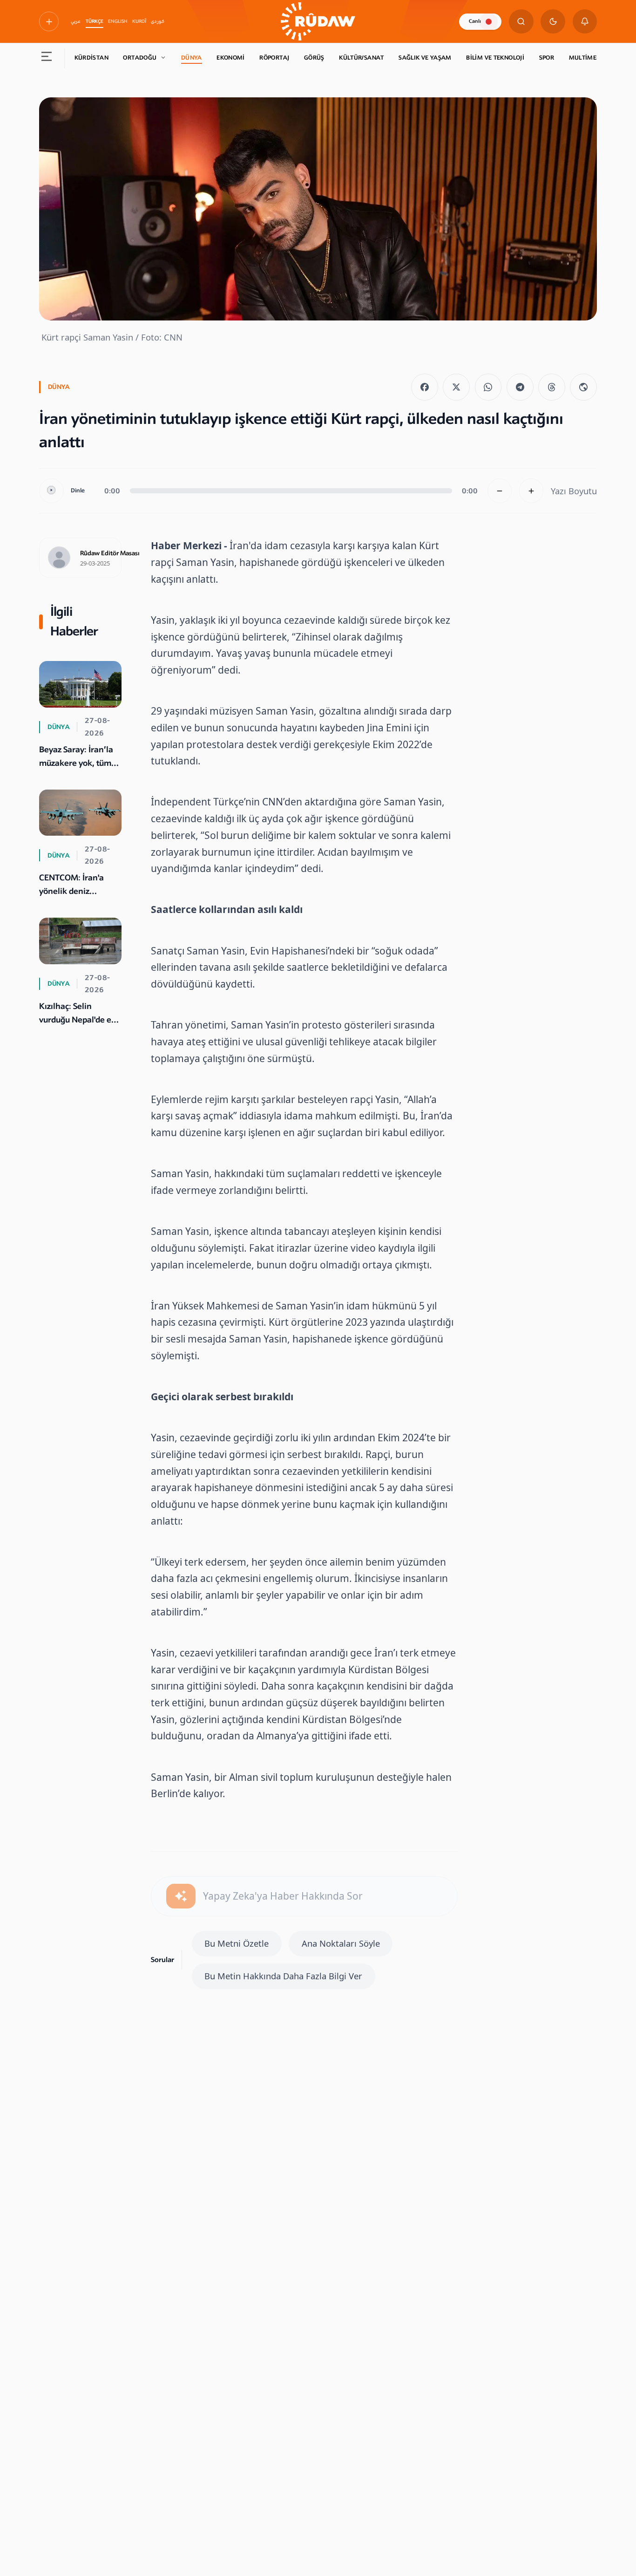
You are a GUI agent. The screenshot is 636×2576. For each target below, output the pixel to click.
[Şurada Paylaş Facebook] (425, 387)
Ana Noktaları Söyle (341, 1943)
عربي (76, 21)
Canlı (475, 21)
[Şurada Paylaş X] (456, 387)
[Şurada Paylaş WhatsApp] (488, 387)
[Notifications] (585, 22)
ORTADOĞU (140, 58)
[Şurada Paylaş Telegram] (520, 387)
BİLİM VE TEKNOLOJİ (495, 58)
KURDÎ (139, 21)
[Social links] (49, 21)
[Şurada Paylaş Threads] (552, 387)
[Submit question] (181, 1896)
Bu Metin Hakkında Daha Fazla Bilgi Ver (283, 1976)
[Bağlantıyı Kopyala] (583, 387)
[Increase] (531, 491)
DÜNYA (192, 58)
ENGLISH (118, 21)
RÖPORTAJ (274, 58)
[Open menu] (47, 58)
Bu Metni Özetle (237, 1943)
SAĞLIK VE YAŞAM (425, 58)
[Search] (521, 22)
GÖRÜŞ (314, 58)
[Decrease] (500, 491)
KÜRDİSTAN (91, 58)
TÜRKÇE (95, 21)
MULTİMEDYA (589, 58)
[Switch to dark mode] (553, 22)
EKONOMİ (231, 58)
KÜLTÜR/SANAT (362, 58)
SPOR (547, 58)
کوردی (158, 21)
